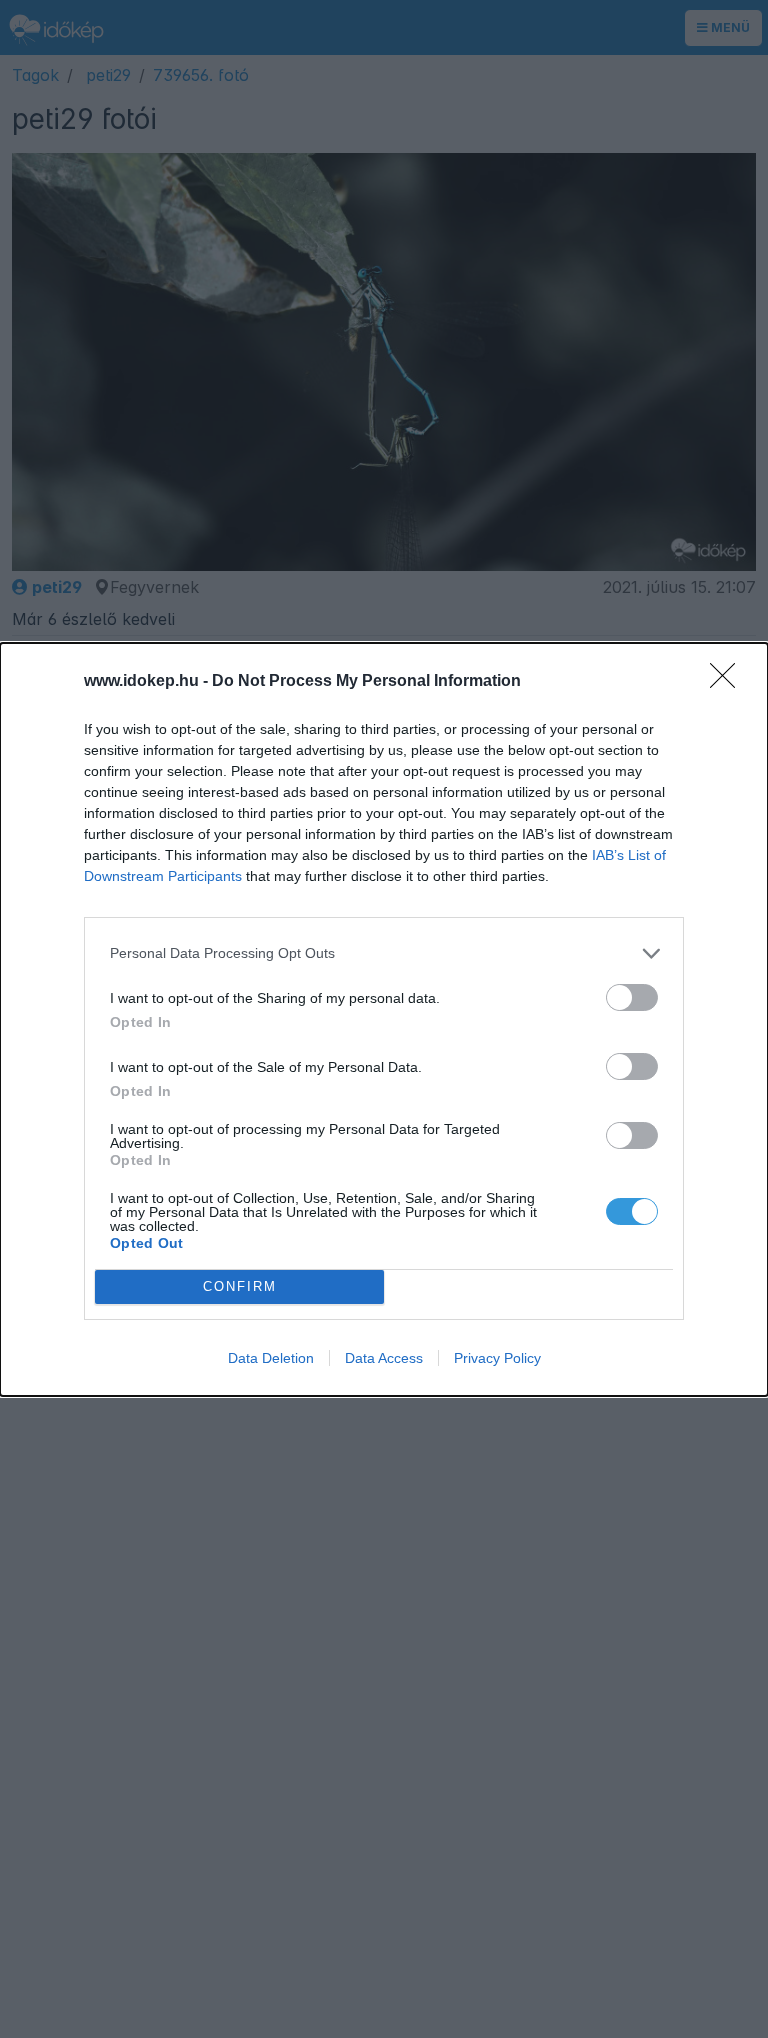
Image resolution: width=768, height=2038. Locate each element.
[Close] (729, 682)
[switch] (632, 997)
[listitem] (384, 953)
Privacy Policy (497, 1358)
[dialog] (384, 1019)
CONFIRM (240, 1286)
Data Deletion (271, 1358)
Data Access (384, 1358)
